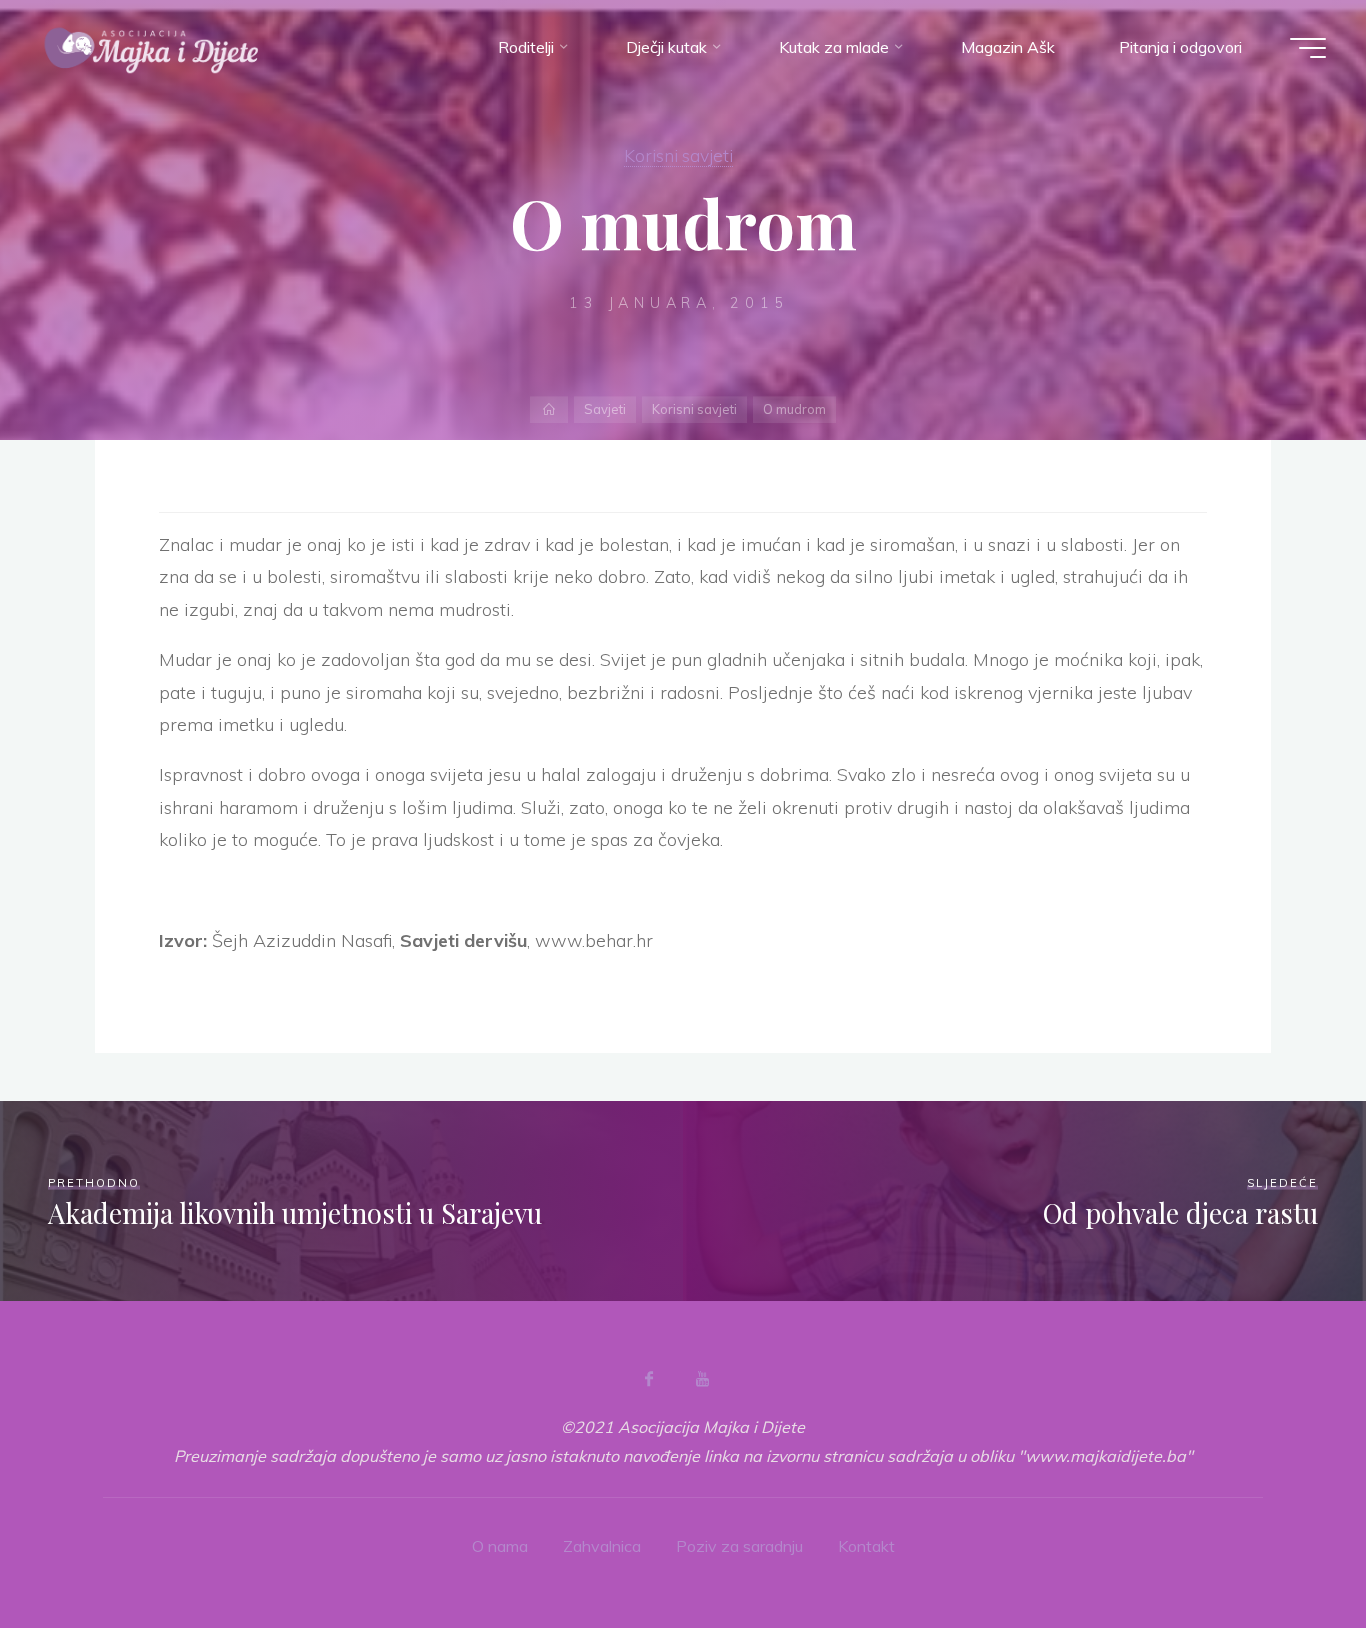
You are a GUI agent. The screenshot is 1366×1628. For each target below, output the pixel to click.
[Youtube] (702, 1379)
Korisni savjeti (678, 155)
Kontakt (866, 1546)
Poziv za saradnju (739, 1546)
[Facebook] (649, 1379)
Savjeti (605, 409)
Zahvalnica (602, 1546)
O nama (500, 1546)
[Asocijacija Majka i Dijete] (152, 47)
